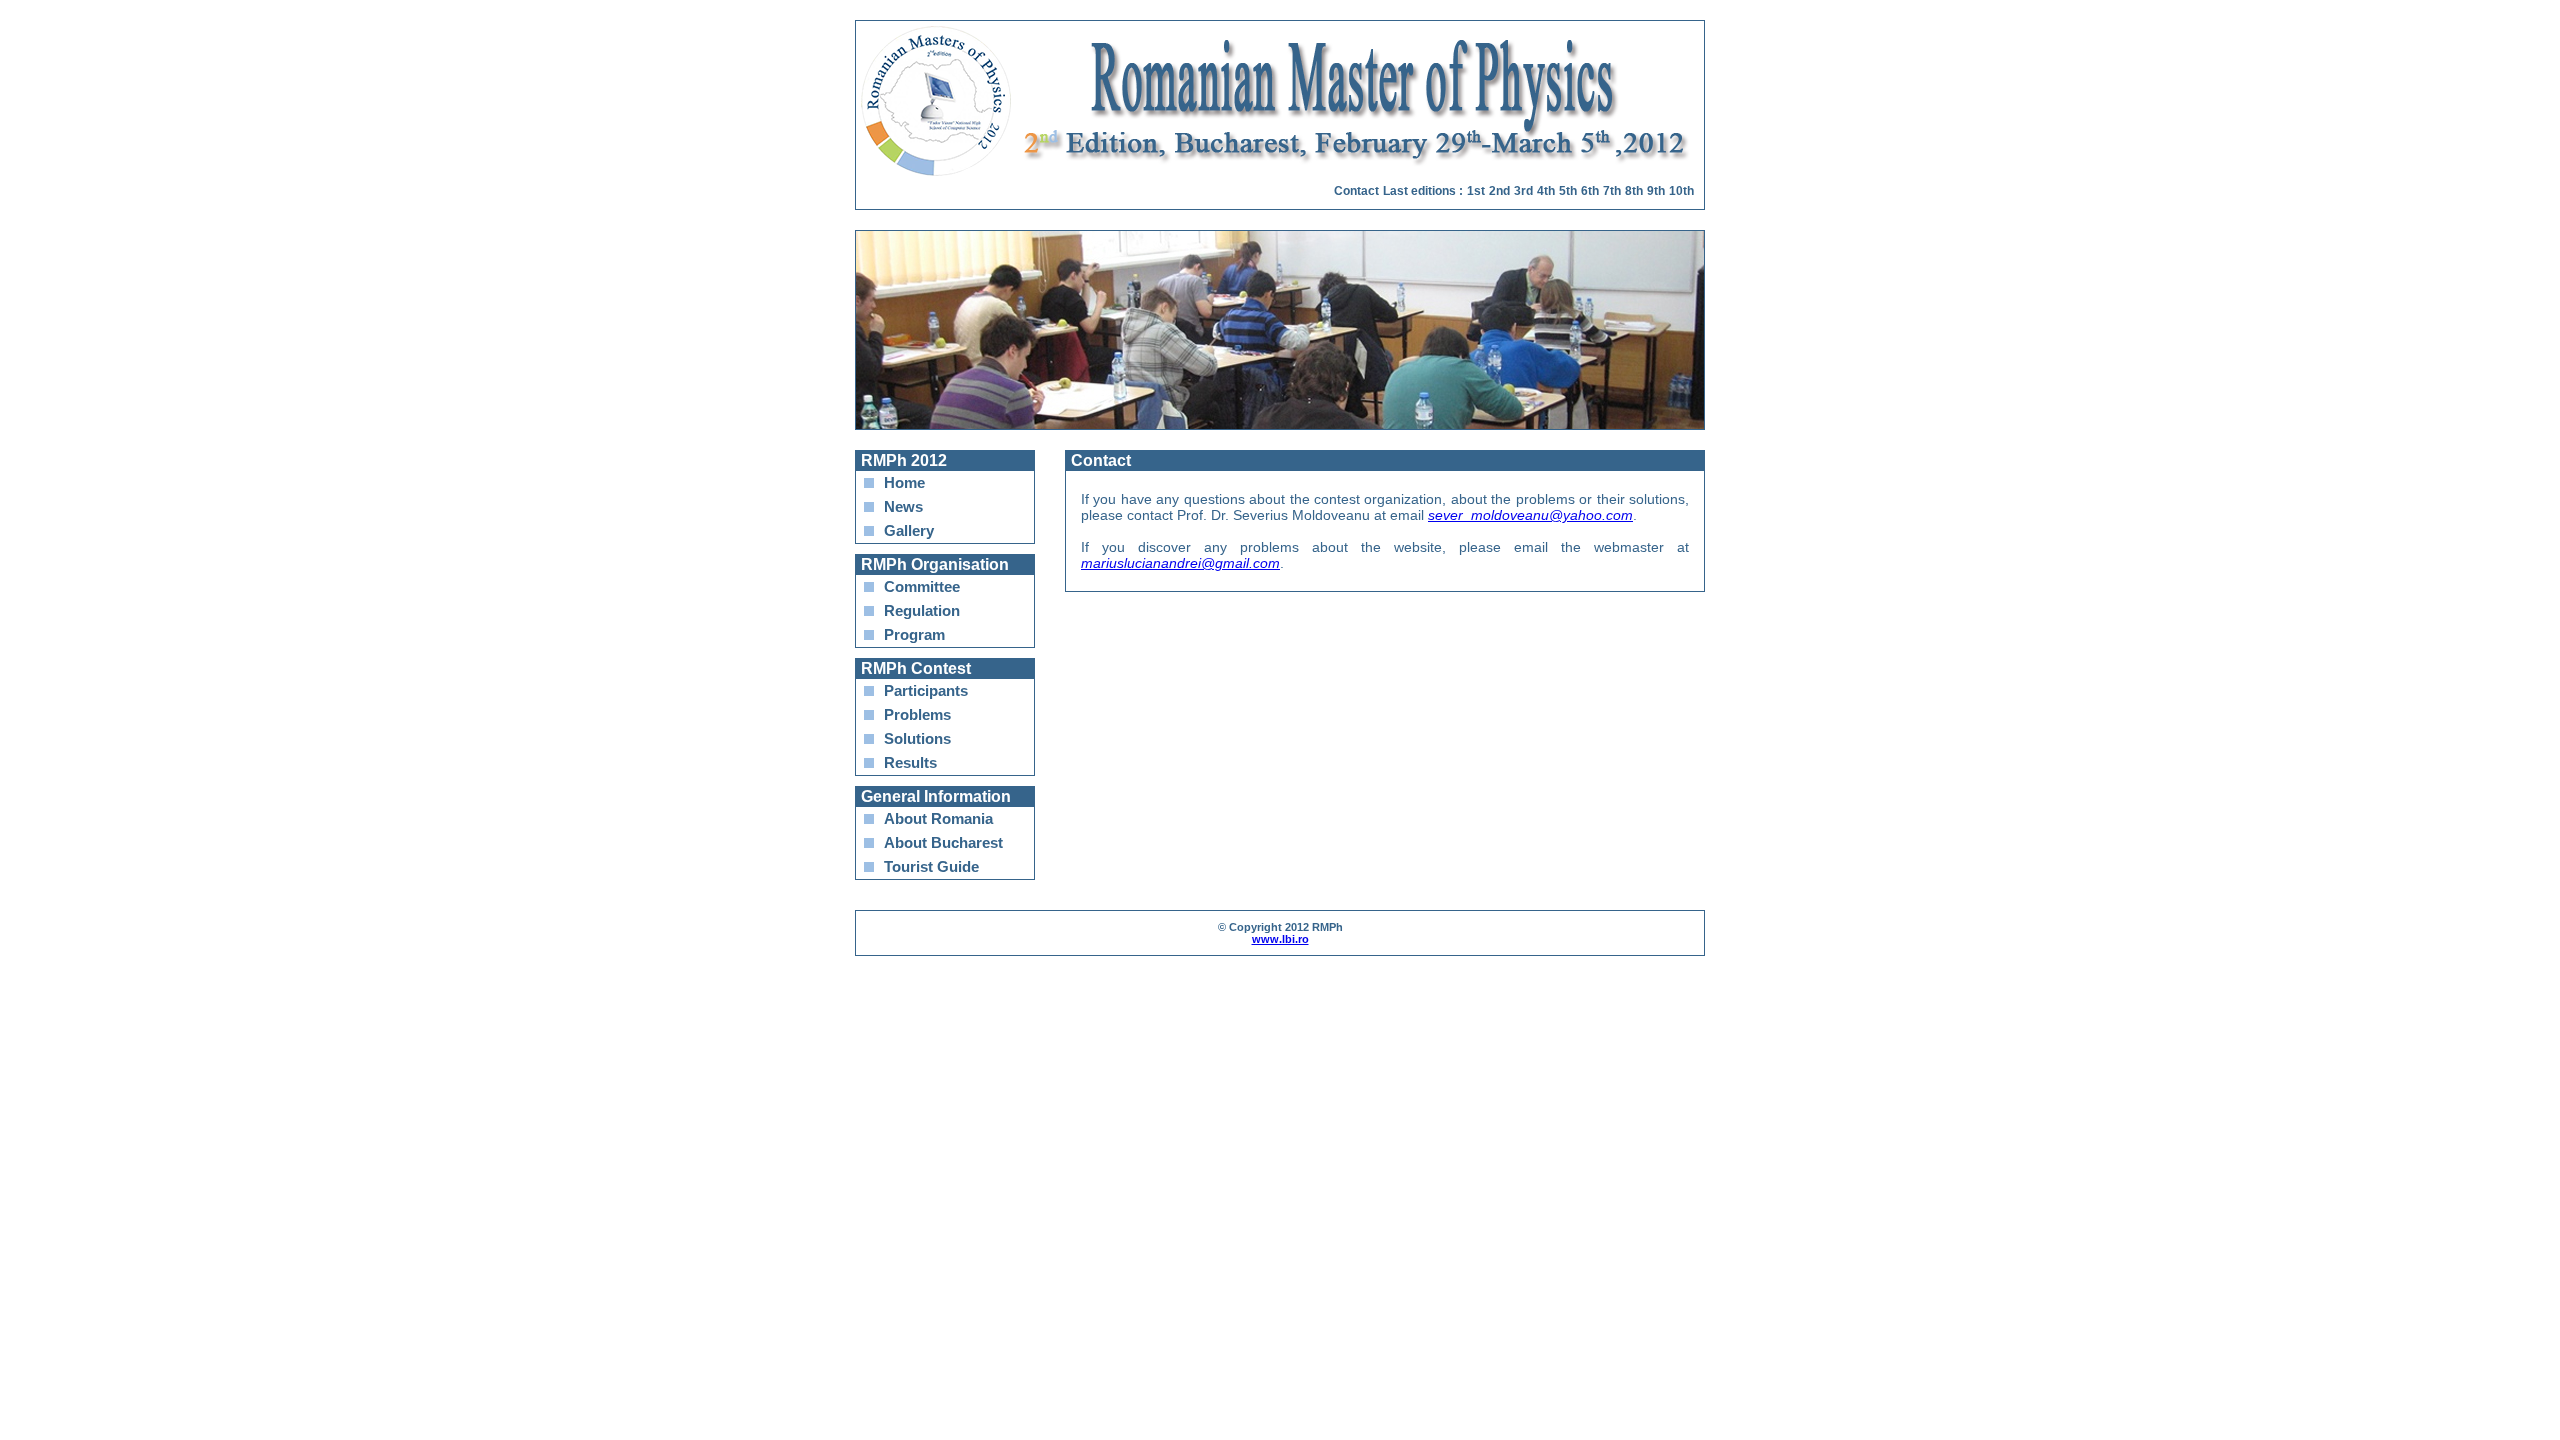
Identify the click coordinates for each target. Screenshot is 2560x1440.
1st (1476, 191)
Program (914, 634)
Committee (922, 586)
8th (1634, 191)
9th (1656, 191)
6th (1590, 191)
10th (1681, 191)
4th (1546, 191)
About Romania (938, 818)
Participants (926, 690)
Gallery (909, 530)
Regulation (922, 610)
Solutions (917, 738)
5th (1568, 191)
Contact (1356, 191)
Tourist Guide (931, 866)
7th (1612, 191)
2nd (1499, 191)
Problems (917, 714)
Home (904, 482)
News (903, 506)
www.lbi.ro (1280, 939)
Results (910, 762)
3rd (1523, 191)
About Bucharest (943, 842)
